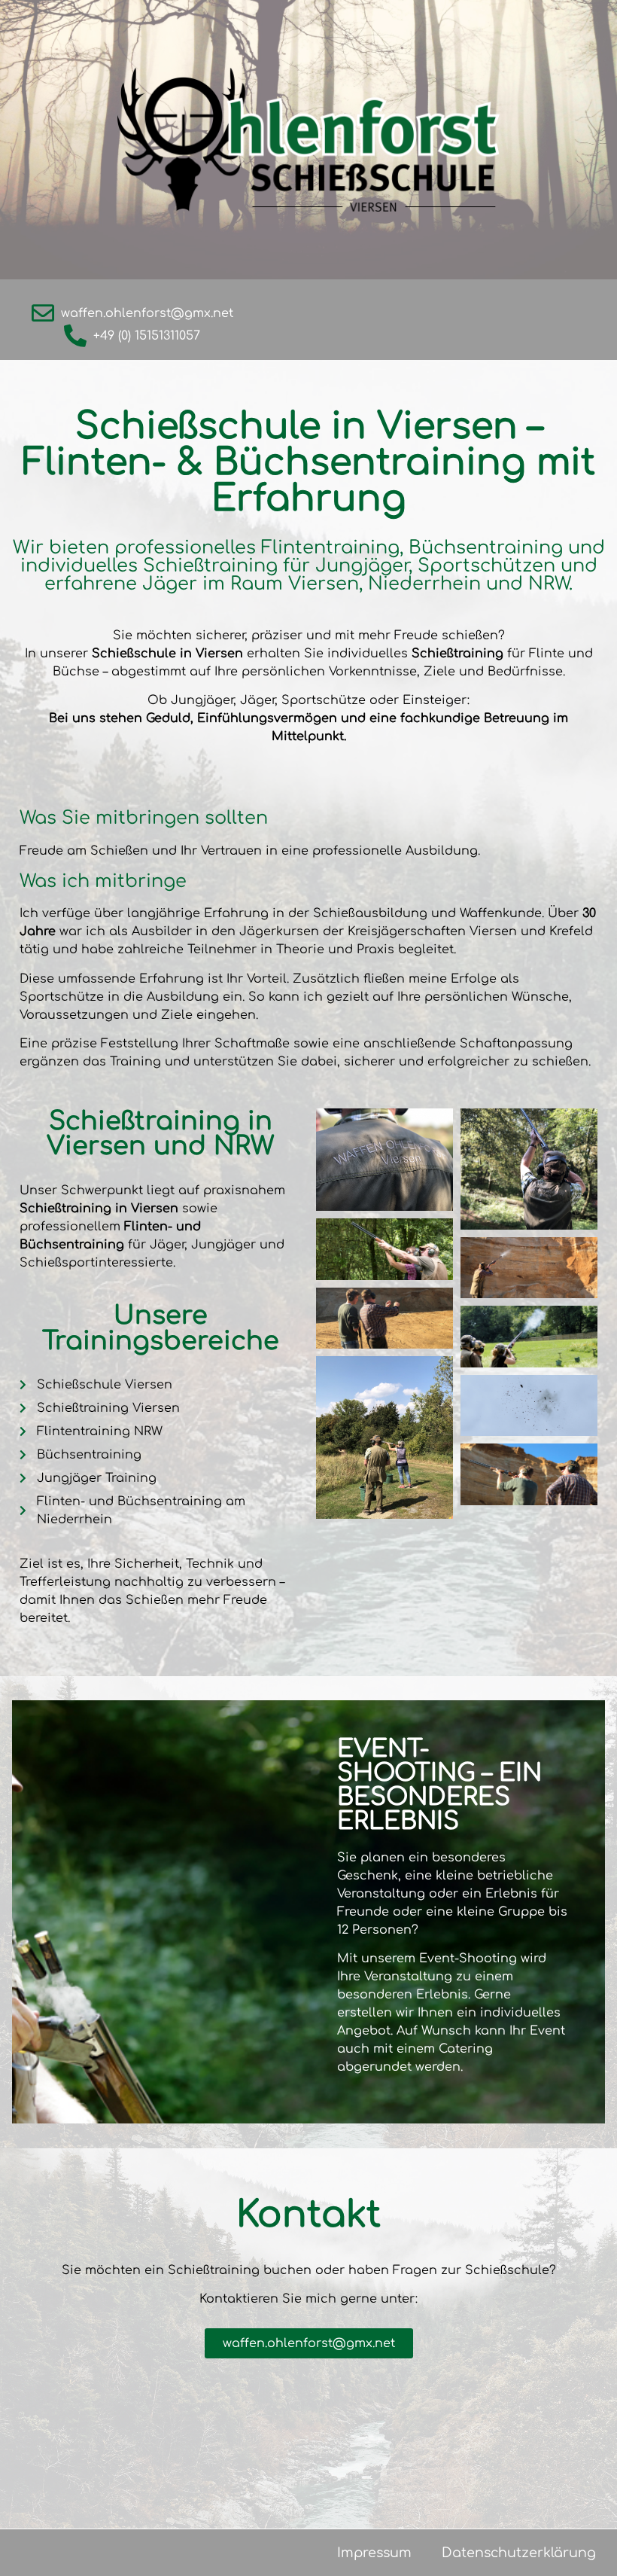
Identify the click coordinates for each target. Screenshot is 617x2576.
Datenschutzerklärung (519, 2553)
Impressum (374, 2553)
